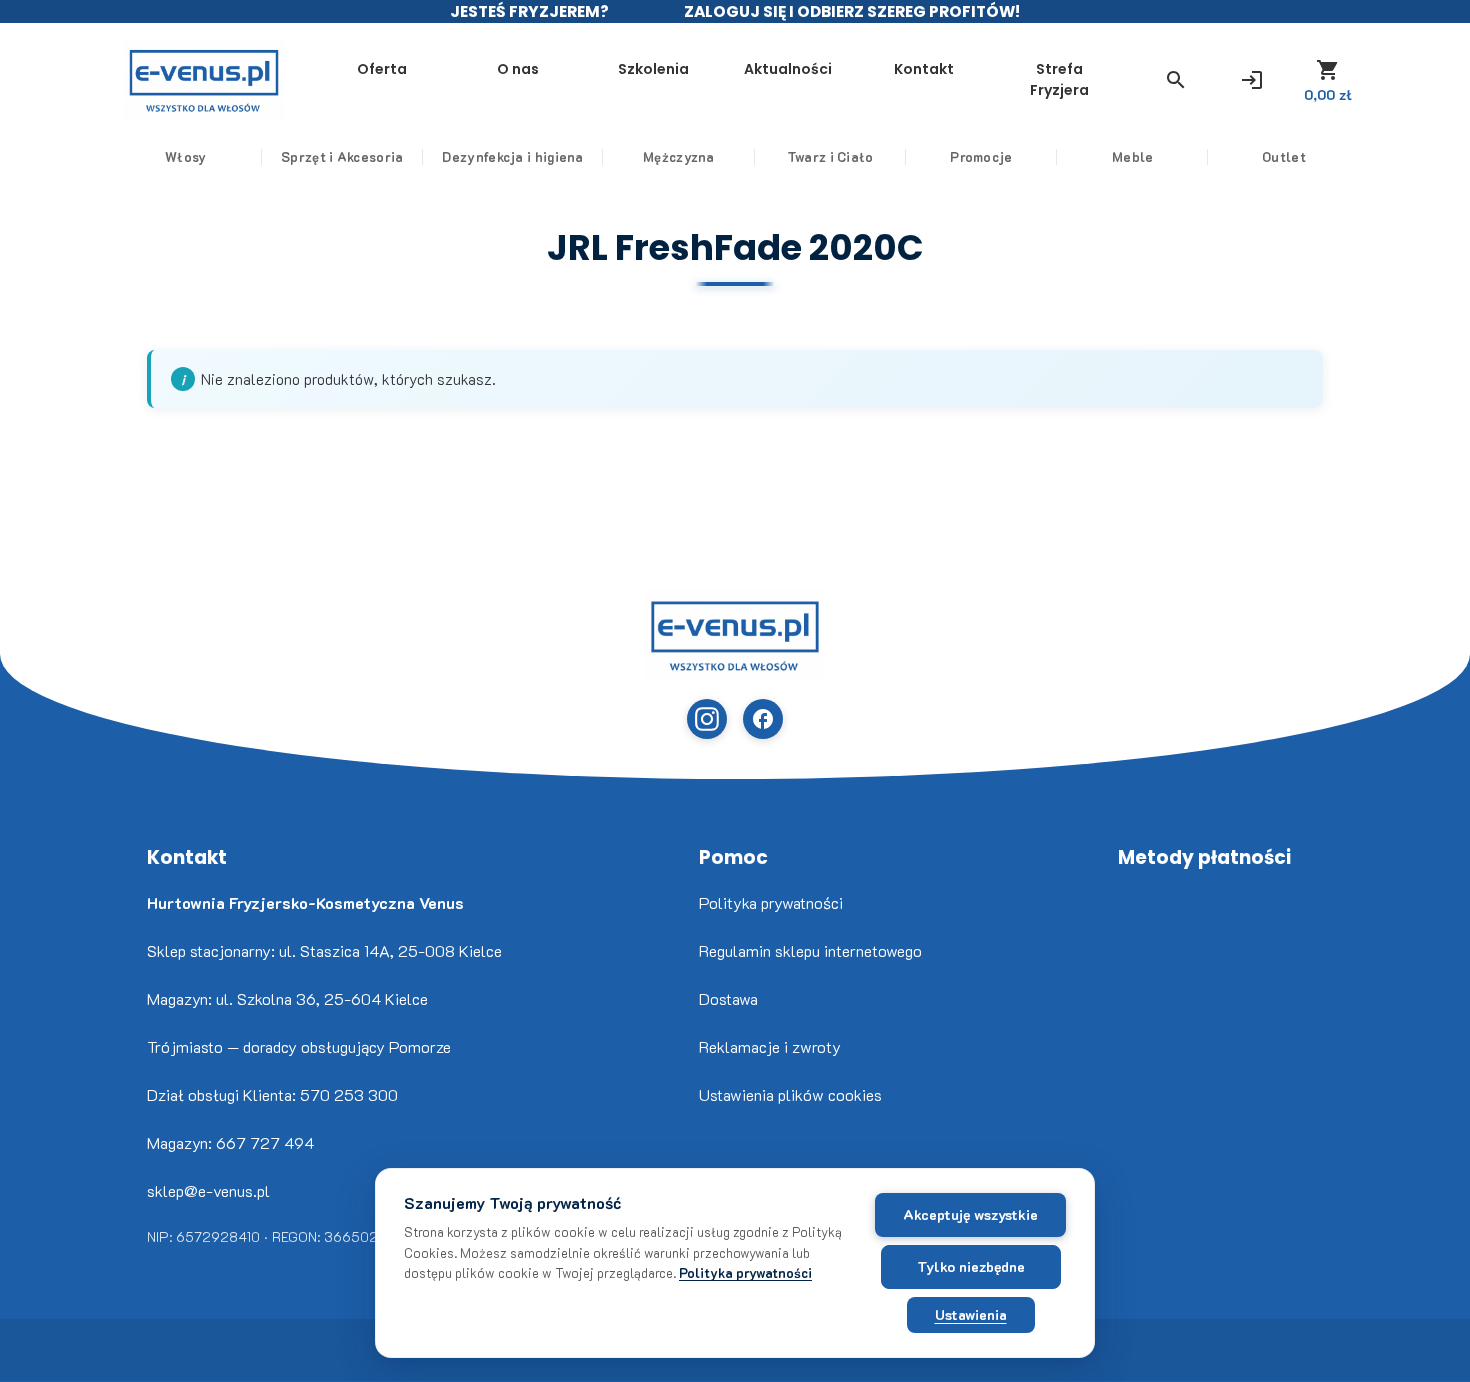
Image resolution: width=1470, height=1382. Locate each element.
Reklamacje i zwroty (770, 1046)
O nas (518, 69)
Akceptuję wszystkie (970, 1214)
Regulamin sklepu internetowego (810, 950)
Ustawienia (971, 1314)
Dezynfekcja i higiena (512, 156)
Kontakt (924, 69)
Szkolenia (653, 69)
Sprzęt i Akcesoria (342, 156)
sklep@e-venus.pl (208, 1190)
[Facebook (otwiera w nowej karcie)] (763, 719)
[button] (1176, 80)
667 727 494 (265, 1142)
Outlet (1284, 156)
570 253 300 (349, 1094)
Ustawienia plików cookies (790, 1094)
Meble (1133, 156)
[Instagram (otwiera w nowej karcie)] (707, 719)
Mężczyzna (679, 156)
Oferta (382, 69)
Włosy (186, 156)
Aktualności (788, 69)
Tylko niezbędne (971, 1266)
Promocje (981, 156)
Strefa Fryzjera (1059, 79)
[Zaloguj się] (1252, 80)
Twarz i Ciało (830, 156)
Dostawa (728, 998)
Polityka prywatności (771, 902)
